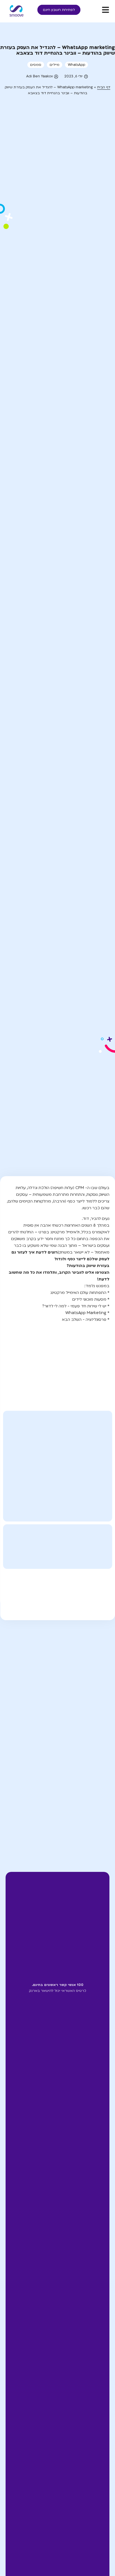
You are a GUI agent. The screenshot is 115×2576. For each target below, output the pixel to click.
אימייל (99, 1772)
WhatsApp (76, 65)
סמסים (36, 65)
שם (102, 1750)
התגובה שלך (94, 1678)
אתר (102, 1795)
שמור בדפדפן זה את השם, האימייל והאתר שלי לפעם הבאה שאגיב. (60, 1825)
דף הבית (104, 87)
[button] (53, 1589)
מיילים (55, 65)
